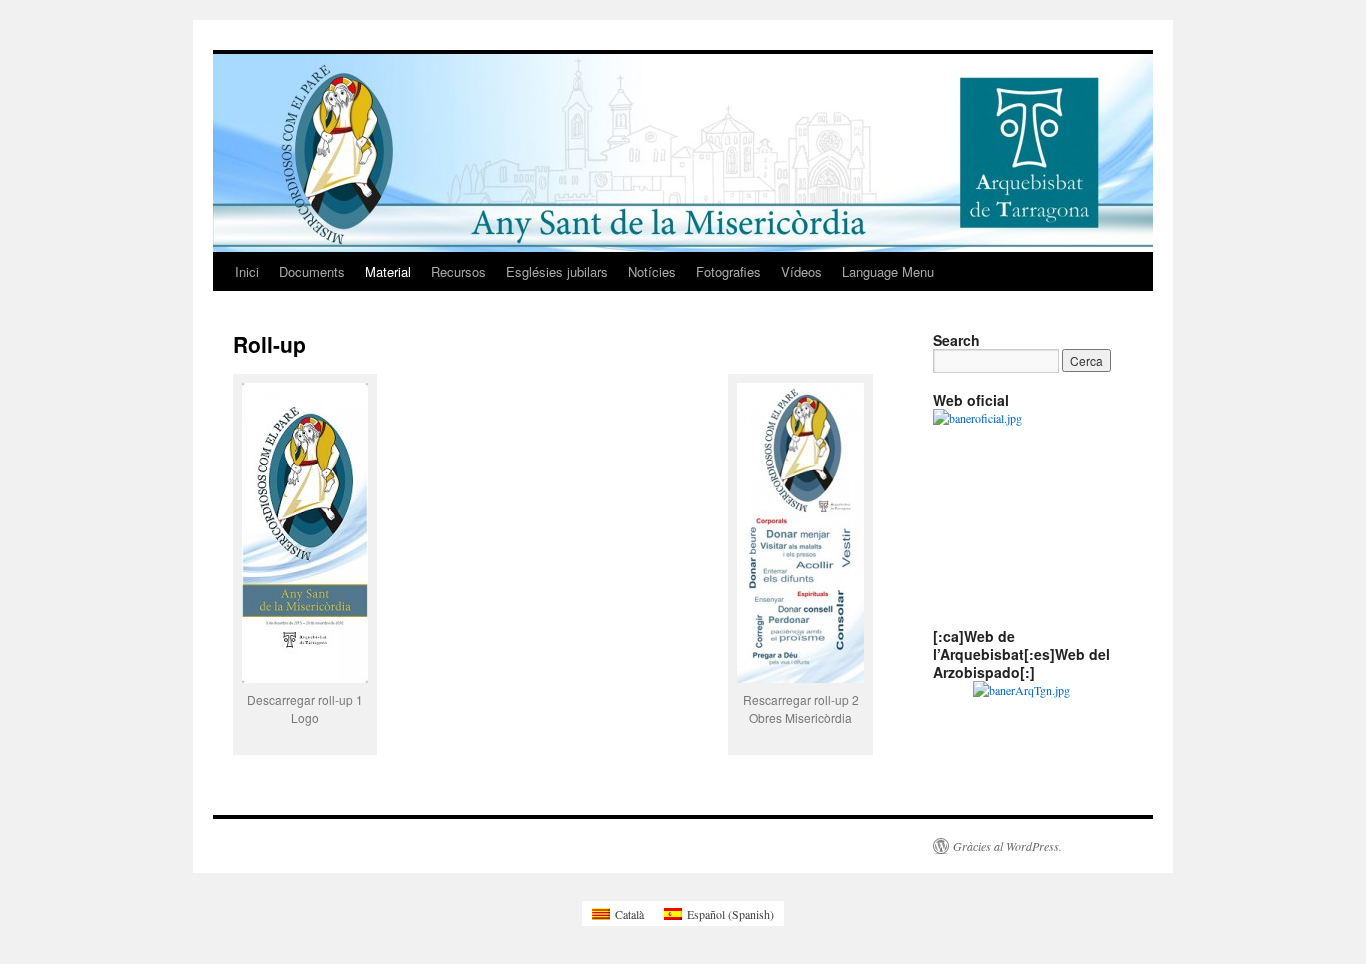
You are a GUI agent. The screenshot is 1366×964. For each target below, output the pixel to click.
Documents (312, 271)
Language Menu (888, 271)
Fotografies (728, 271)
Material (388, 271)
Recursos (458, 271)
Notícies (652, 271)
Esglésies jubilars (557, 271)
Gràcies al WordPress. (1007, 846)
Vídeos (801, 271)
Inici (247, 271)
